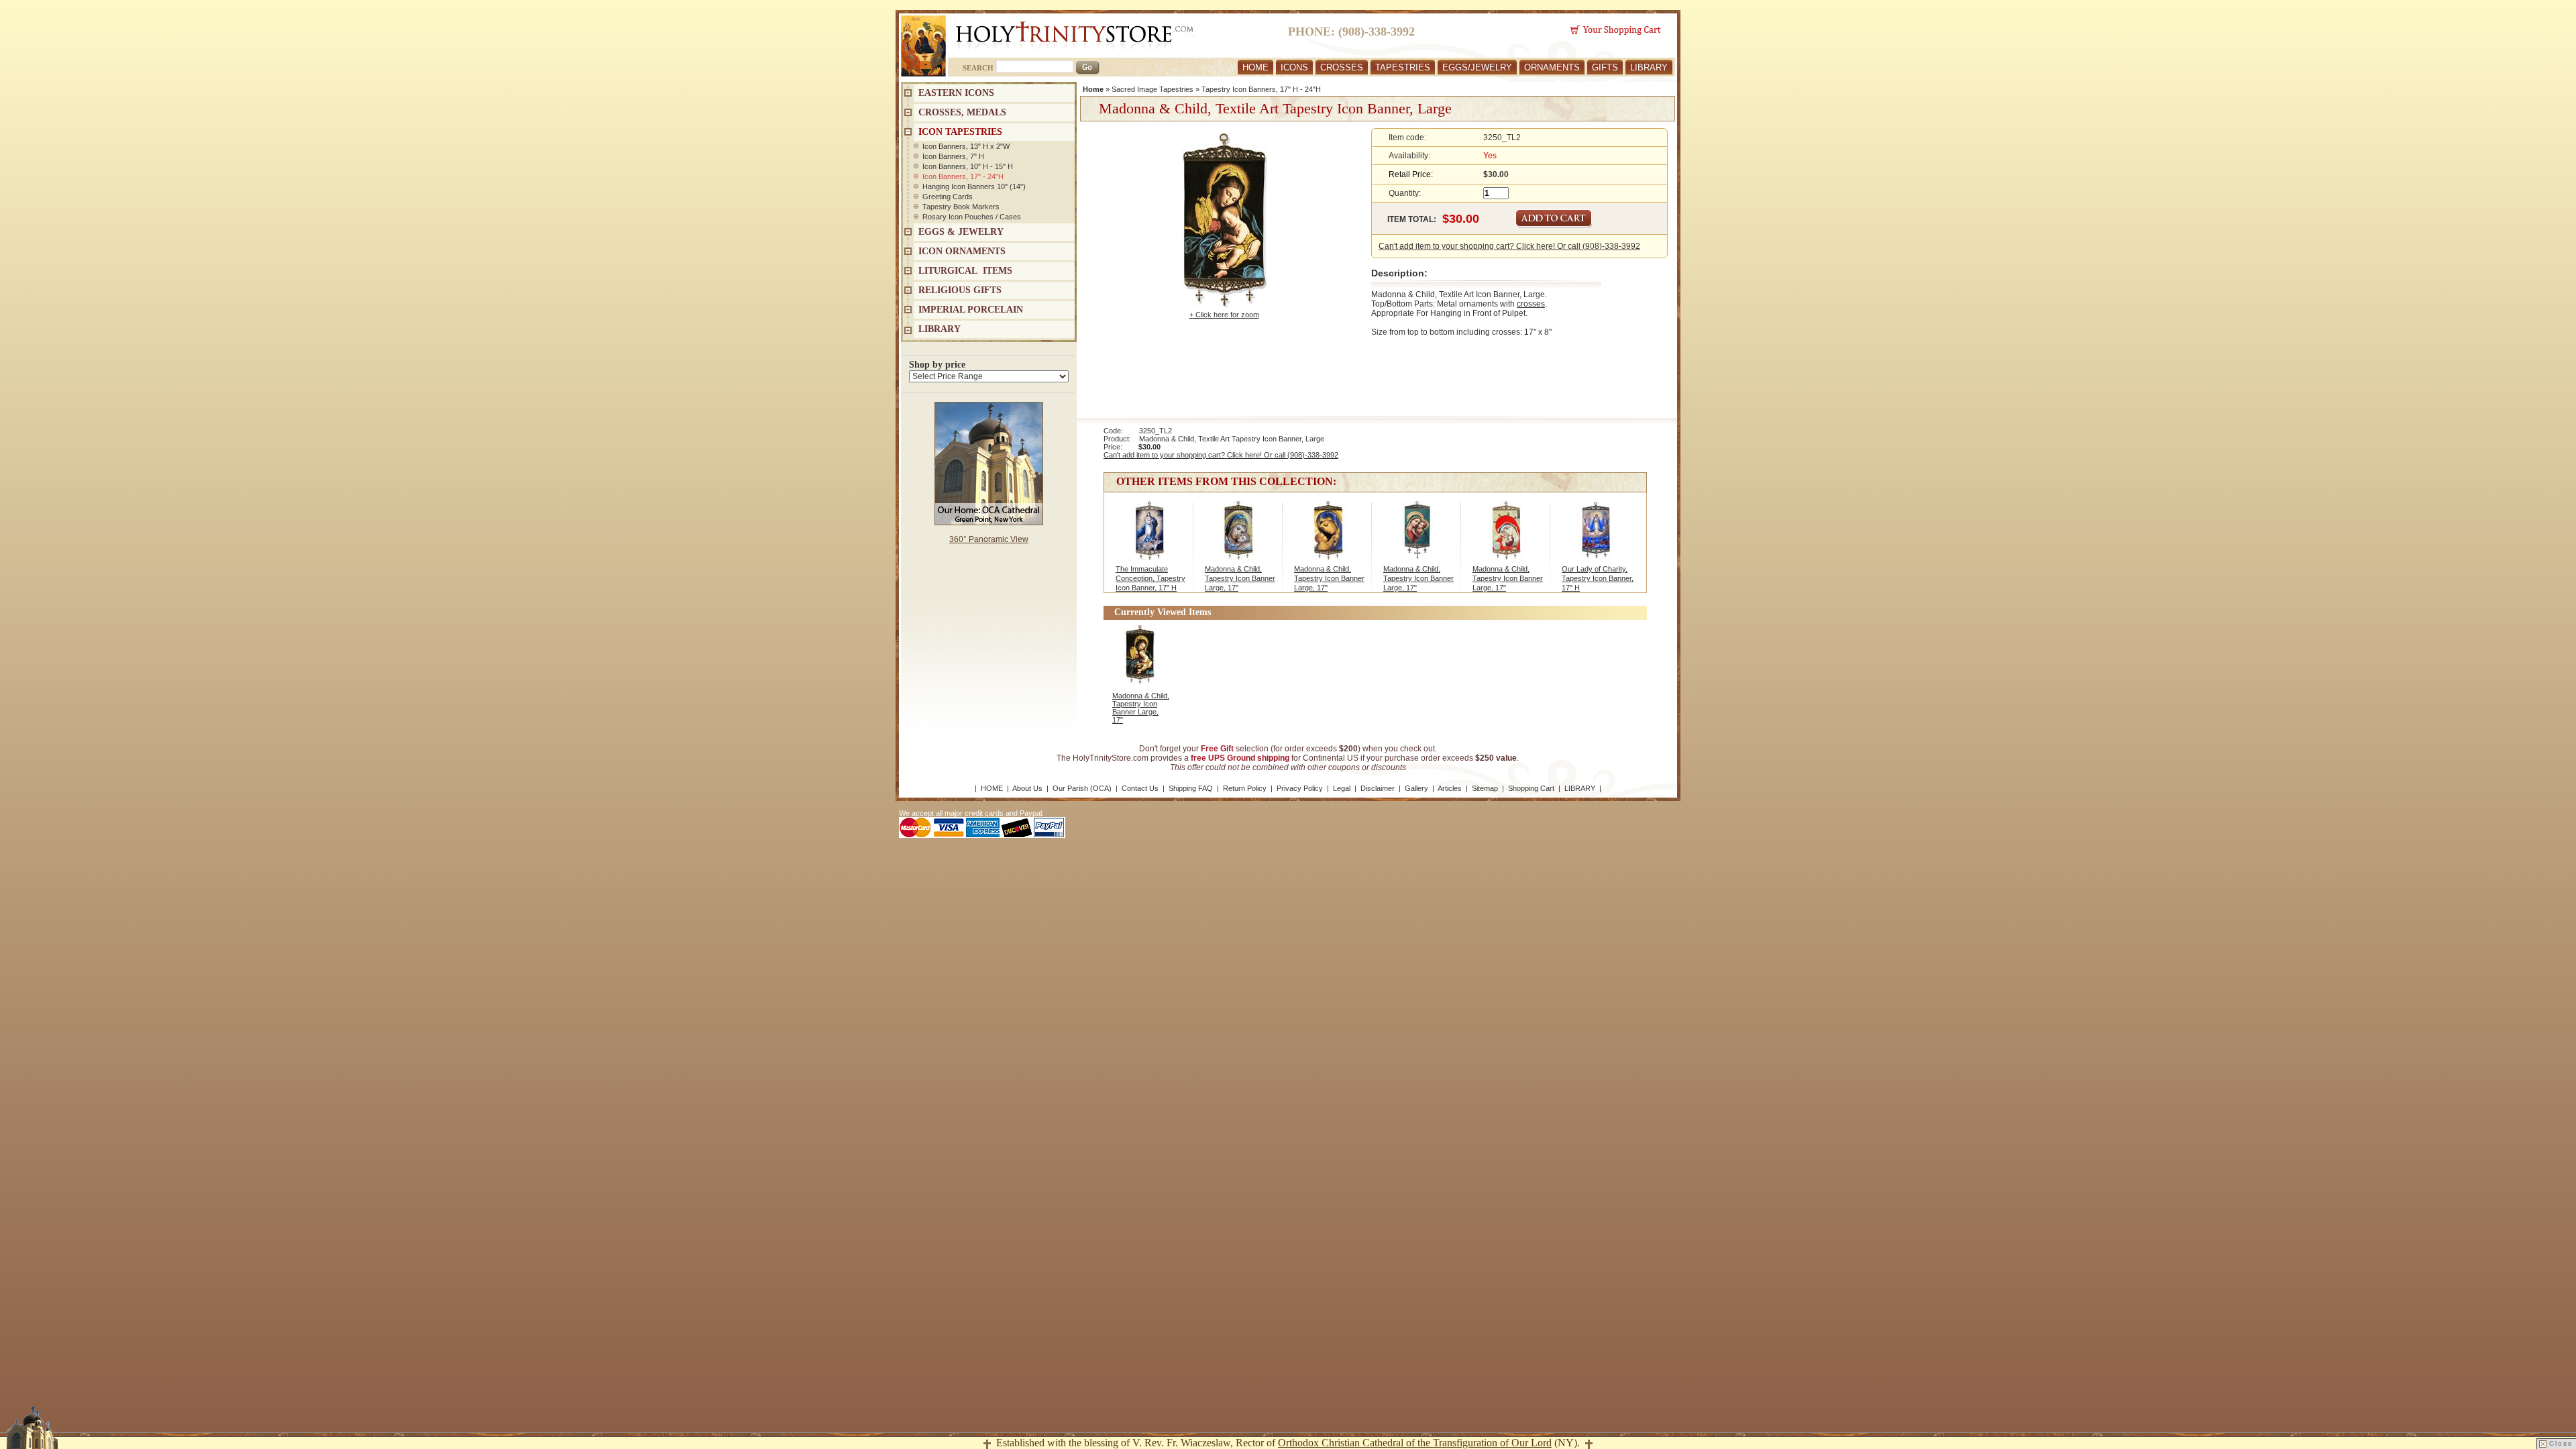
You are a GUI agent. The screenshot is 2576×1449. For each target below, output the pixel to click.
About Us (1027, 788)
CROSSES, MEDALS (962, 112)
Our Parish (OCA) (1082, 788)
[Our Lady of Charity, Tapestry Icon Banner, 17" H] (1596, 537)
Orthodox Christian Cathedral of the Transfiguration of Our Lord (1415, 1443)
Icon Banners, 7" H (953, 156)
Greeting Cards (948, 197)
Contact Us (1140, 788)
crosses (1531, 304)
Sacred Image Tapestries (1152, 89)
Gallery (1416, 788)
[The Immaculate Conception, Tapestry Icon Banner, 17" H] (1149, 537)
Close (2561, 1443)
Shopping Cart (1531, 788)
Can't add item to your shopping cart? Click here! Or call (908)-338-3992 (1509, 246)
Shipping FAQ (1191, 788)
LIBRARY (1649, 67)
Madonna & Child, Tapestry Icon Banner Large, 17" (1240, 578)
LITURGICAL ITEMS (965, 271)
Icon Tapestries (960, 132)
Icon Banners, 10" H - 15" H (968, 166)
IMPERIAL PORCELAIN (971, 310)
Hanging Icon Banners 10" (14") (974, 186)
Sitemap (1485, 788)
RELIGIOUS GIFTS (960, 290)
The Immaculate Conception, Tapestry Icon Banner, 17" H (1150, 578)
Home (1093, 89)
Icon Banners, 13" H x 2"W (966, 146)
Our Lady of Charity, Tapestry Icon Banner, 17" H (1598, 578)
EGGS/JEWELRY (1477, 67)
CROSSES (1342, 67)
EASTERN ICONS (956, 93)
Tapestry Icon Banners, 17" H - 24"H (1261, 89)
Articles (1450, 788)
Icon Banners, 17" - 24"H (963, 176)
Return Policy (1245, 788)
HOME (1255, 67)
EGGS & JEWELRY (961, 232)
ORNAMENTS (1552, 67)
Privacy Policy (1300, 788)
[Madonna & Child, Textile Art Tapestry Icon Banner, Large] (1239, 537)
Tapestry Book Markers (961, 207)
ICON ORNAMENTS (962, 251)
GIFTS (1605, 67)
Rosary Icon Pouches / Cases (972, 217)
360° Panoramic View (989, 539)
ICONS (1294, 67)
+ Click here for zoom (1224, 315)
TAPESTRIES (1403, 67)
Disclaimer (1378, 788)
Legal (1342, 788)
